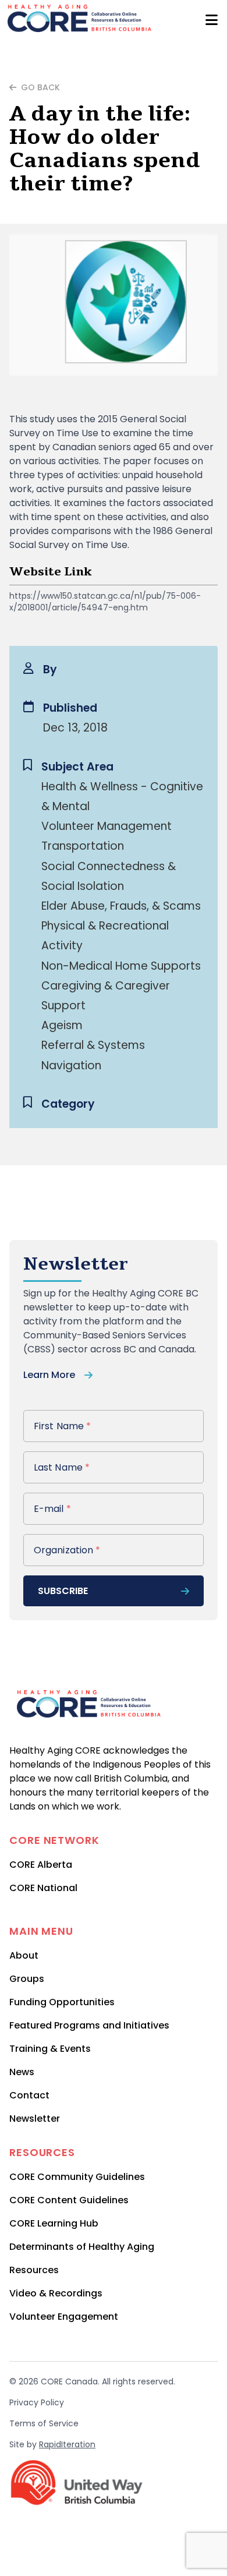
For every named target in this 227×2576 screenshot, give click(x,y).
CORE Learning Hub (54, 2223)
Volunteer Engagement (64, 2317)
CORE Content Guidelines (69, 2200)
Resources (34, 2270)
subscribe (63, 1591)
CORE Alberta (41, 1865)
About (24, 1955)
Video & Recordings (56, 2293)
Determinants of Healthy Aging (82, 2247)
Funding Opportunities (62, 2002)
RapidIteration (67, 2444)
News (22, 2072)
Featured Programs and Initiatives (89, 2025)
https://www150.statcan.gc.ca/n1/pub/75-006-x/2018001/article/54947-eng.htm (105, 602)
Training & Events (50, 2049)
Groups (27, 1979)
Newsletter (35, 2119)
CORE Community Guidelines (77, 2177)
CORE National (43, 1888)
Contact (29, 2095)
